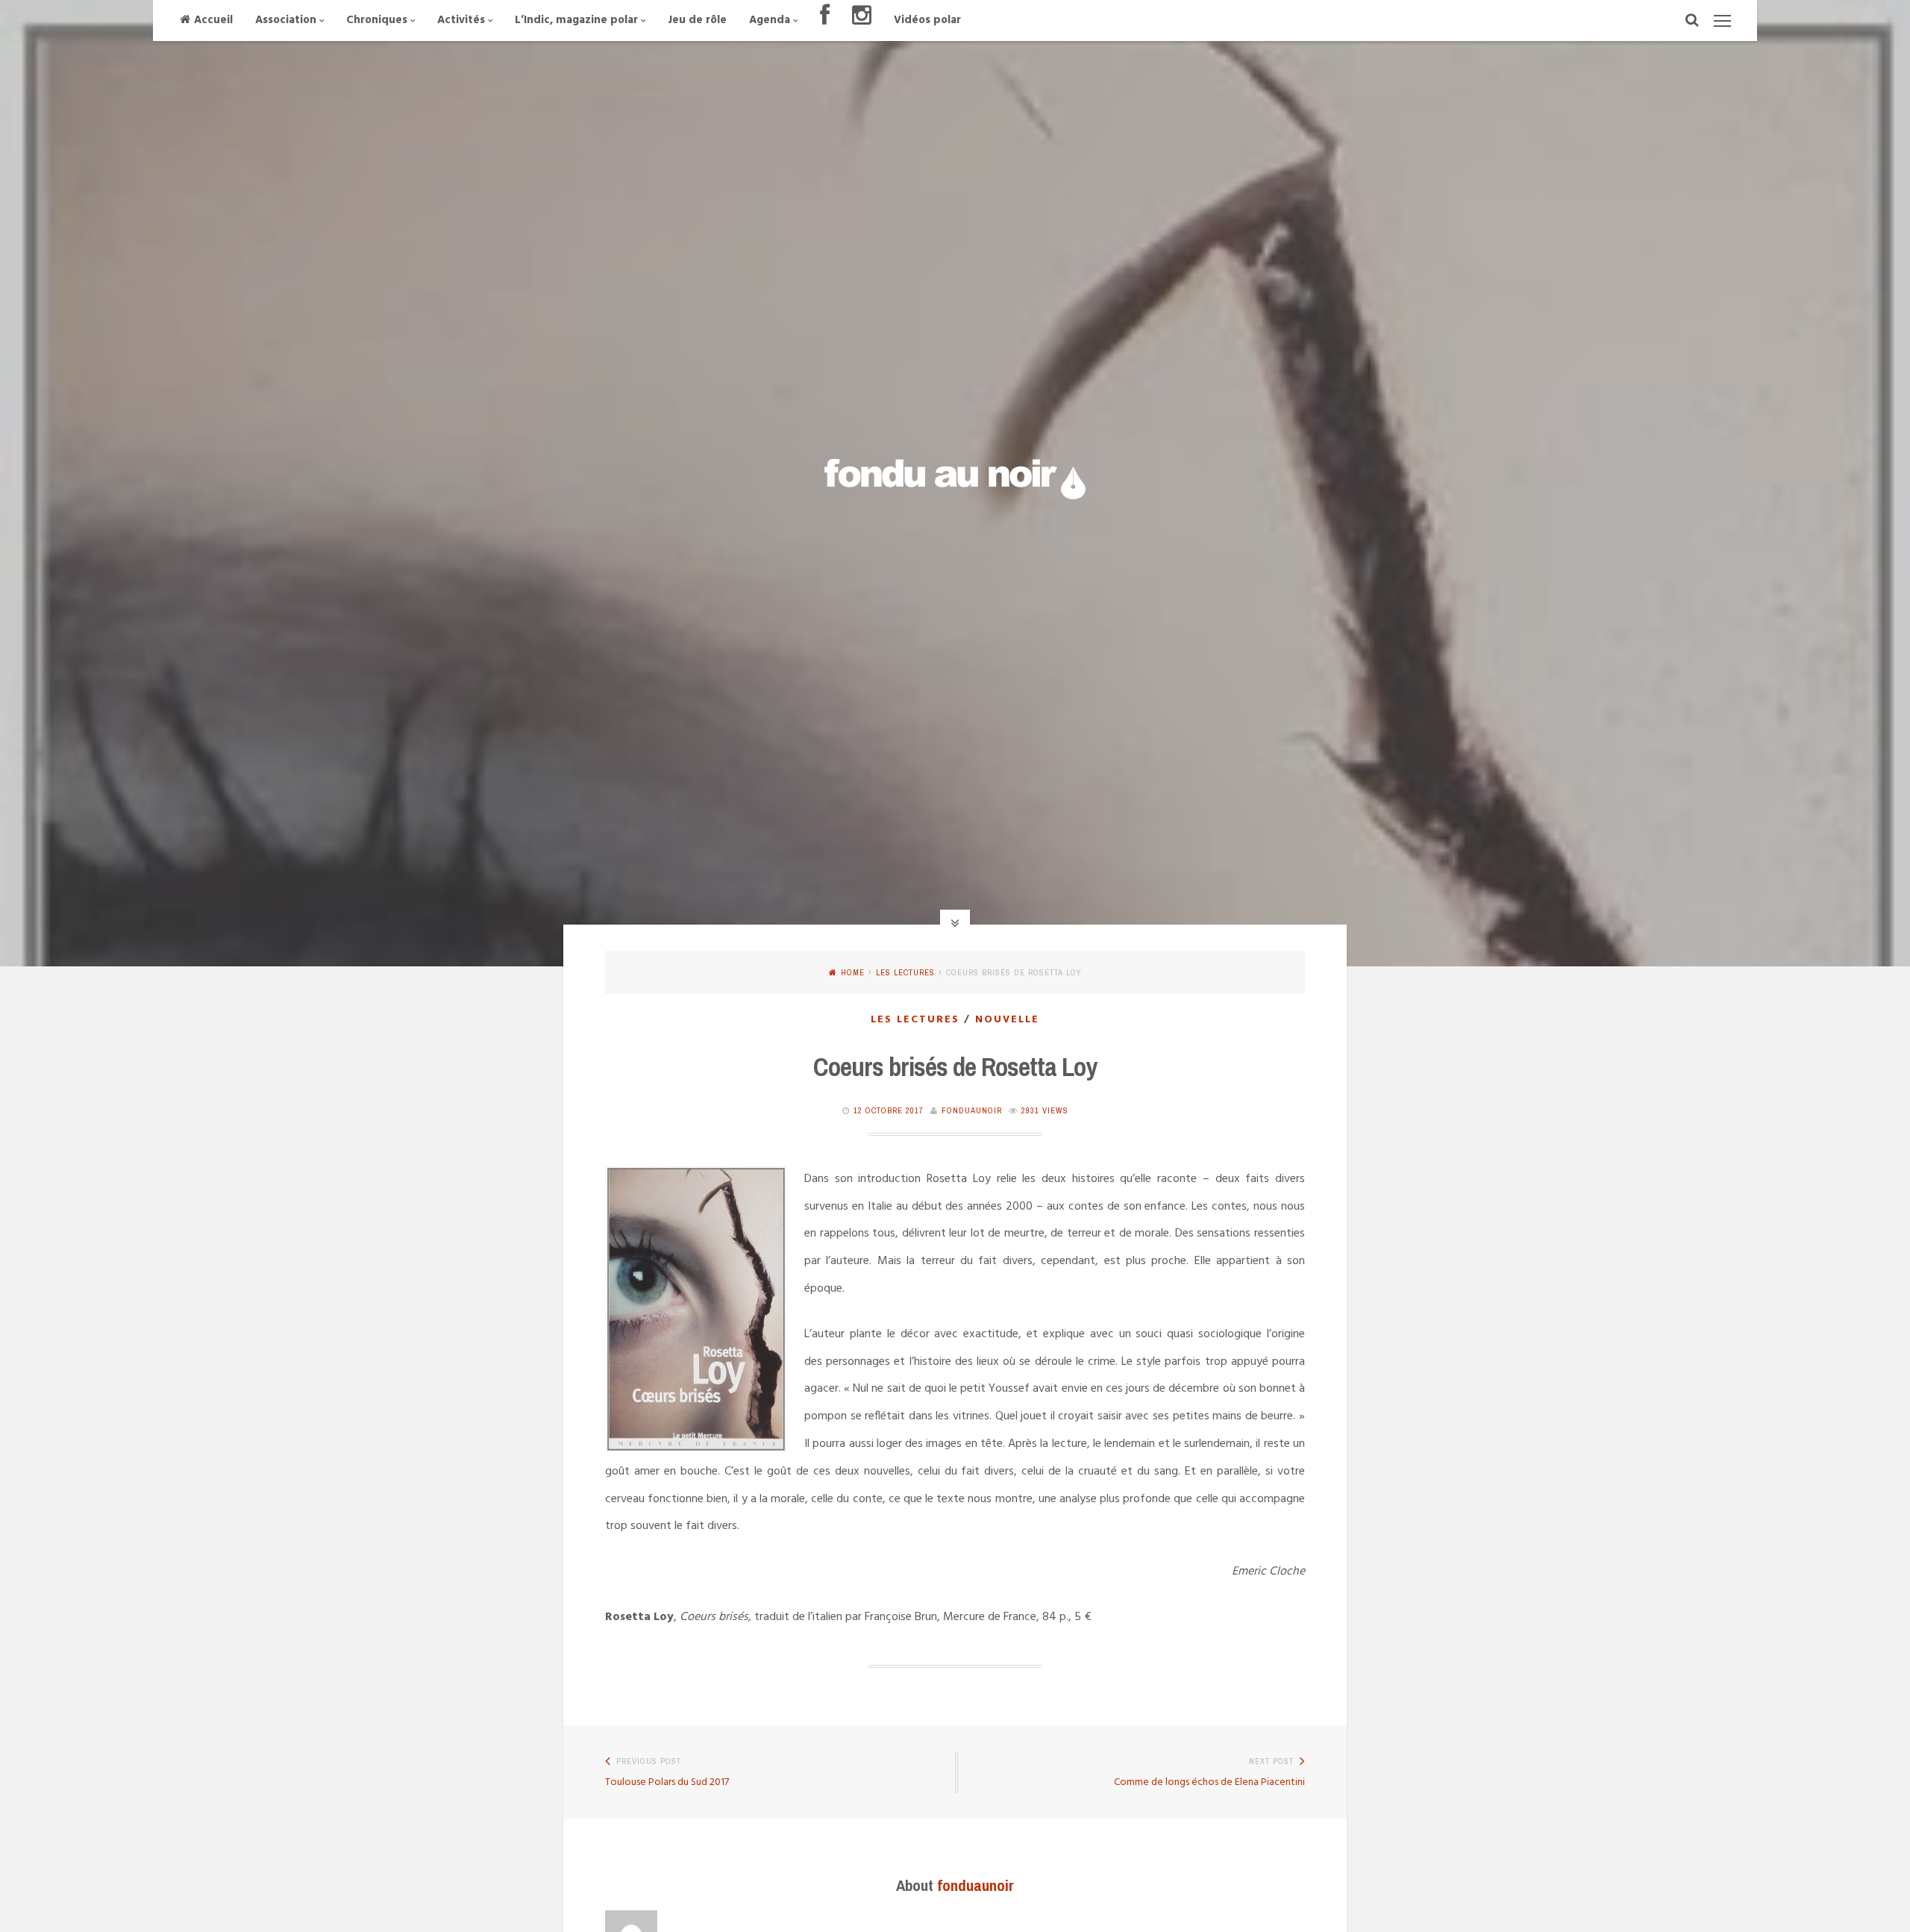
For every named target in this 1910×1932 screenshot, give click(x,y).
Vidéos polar (927, 20)
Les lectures (905, 972)
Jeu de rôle (697, 20)
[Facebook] (825, 21)
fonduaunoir (972, 1110)
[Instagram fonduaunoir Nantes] (862, 21)
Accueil (213, 20)
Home (853, 972)
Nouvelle (1007, 1020)
